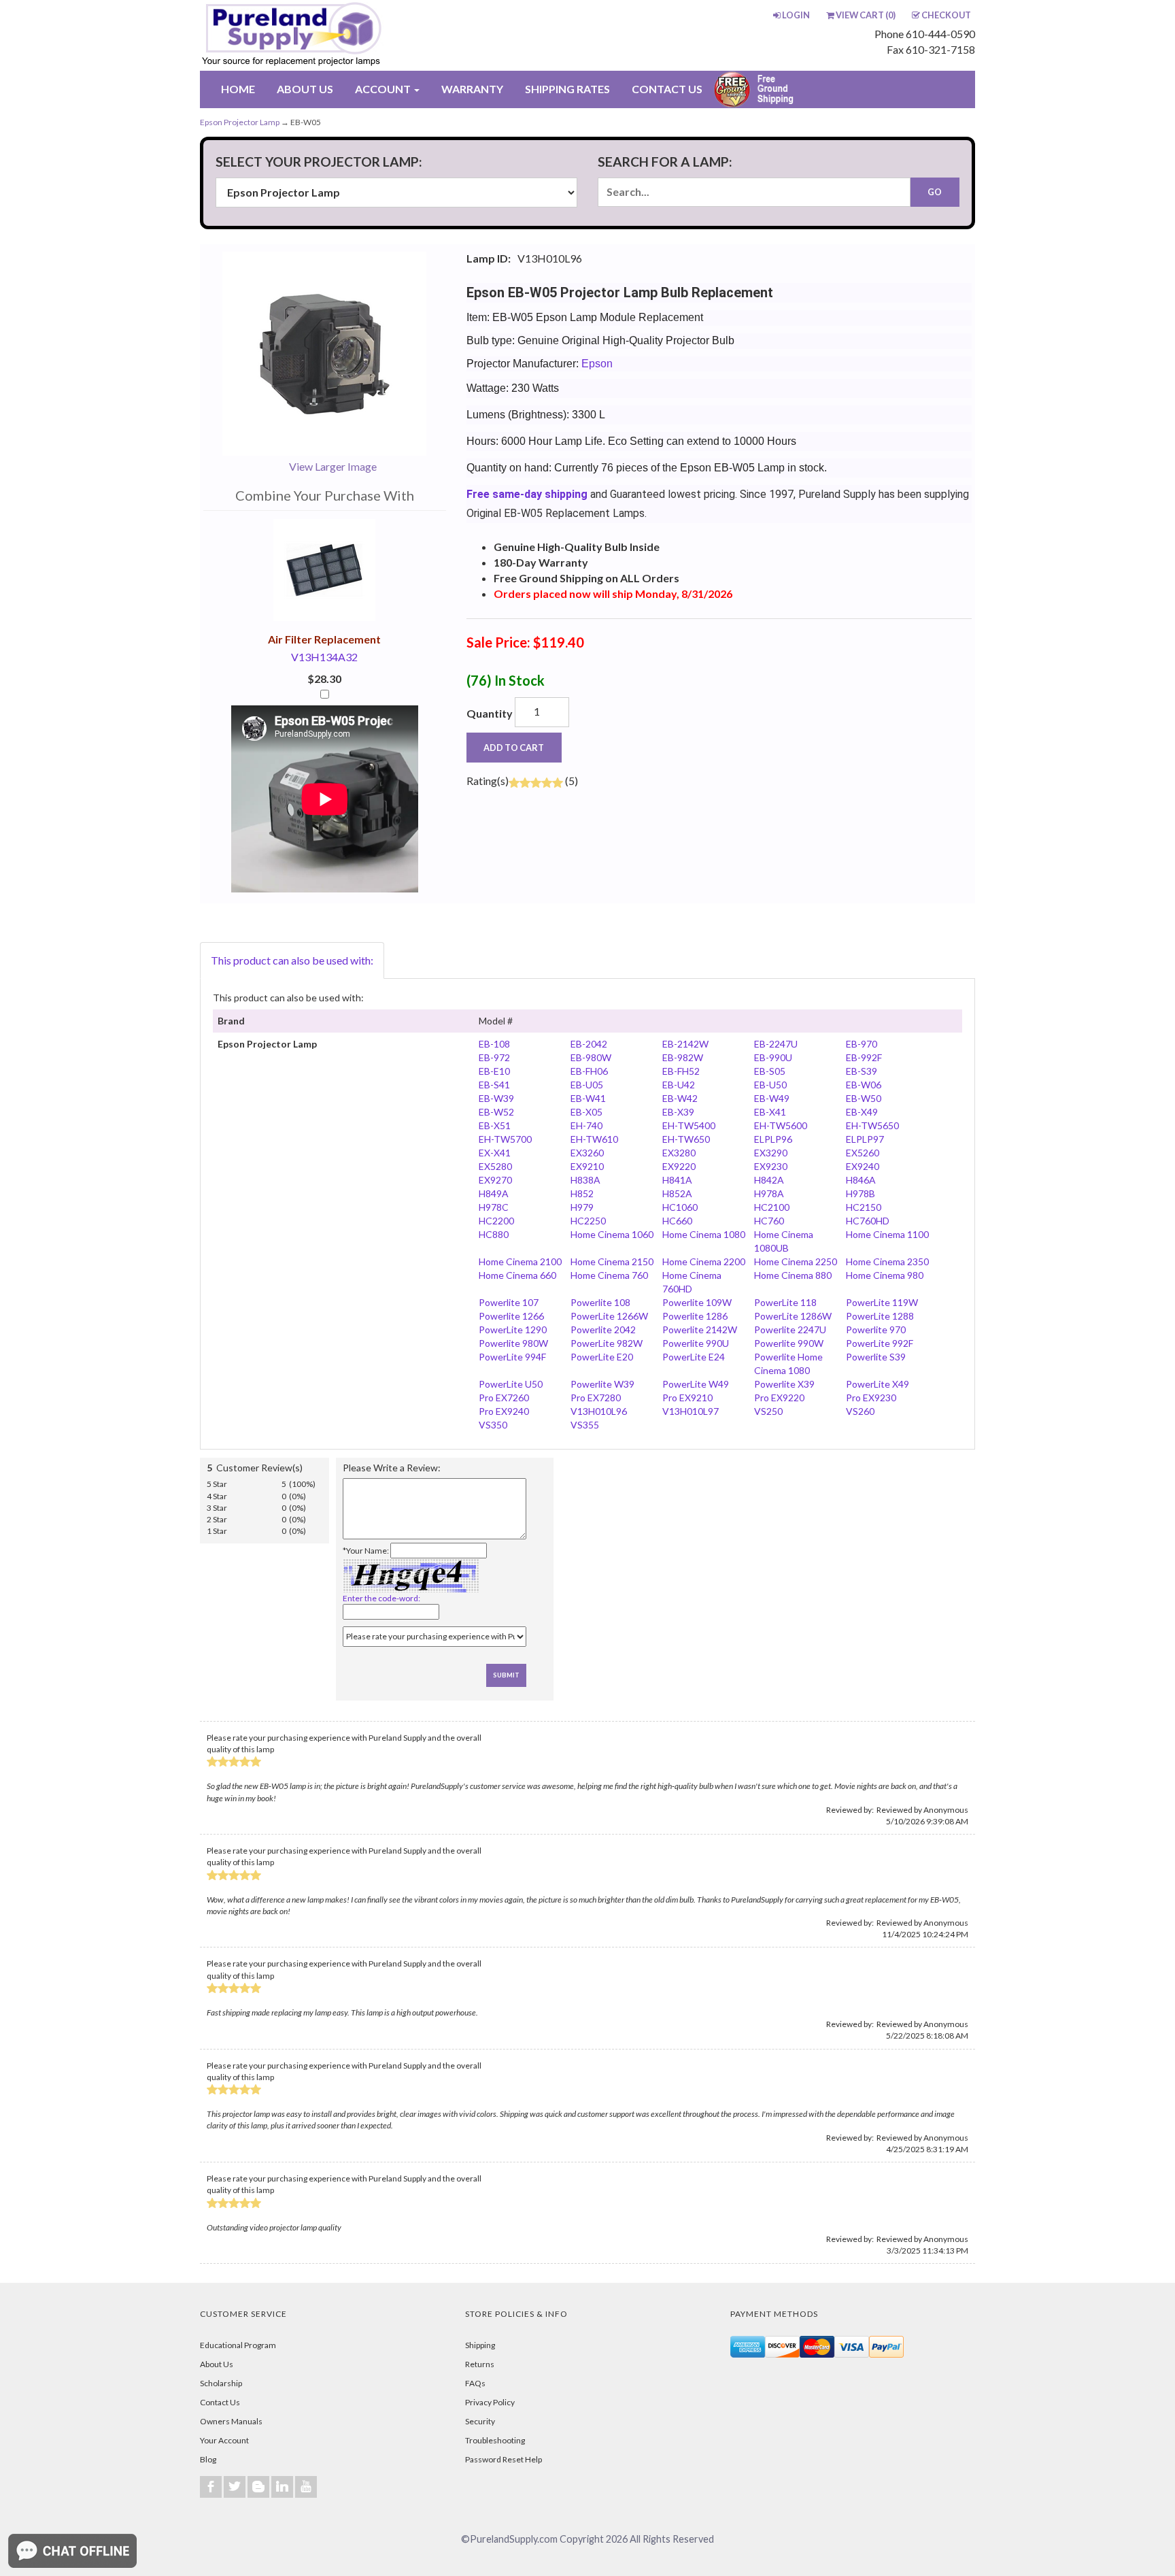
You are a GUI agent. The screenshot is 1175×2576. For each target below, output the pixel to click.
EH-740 (586, 1125)
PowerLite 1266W (609, 1316)
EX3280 (679, 1153)
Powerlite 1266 (511, 1316)
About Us (217, 2364)
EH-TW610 (594, 1139)
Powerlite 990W (789, 1343)
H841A (677, 1180)
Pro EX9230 (871, 1398)
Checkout (946, 15)
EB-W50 (864, 1098)
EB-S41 (494, 1085)
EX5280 (495, 1166)
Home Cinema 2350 (887, 1261)
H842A (769, 1180)
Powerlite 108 (600, 1302)
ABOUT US (305, 89)
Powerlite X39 (784, 1384)
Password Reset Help (504, 2459)
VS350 (493, 1425)
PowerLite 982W (607, 1343)
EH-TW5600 (781, 1125)
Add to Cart (514, 748)
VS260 (860, 1411)
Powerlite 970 (876, 1329)
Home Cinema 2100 (520, 1261)
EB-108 (494, 1044)
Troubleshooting (495, 2440)
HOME (238, 89)
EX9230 (771, 1166)
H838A (585, 1180)
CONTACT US (667, 89)
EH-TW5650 (872, 1125)
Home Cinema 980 (885, 1275)
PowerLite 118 (785, 1302)
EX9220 (679, 1166)
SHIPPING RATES (567, 89)
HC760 (769, 1221)
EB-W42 (680, 1098)
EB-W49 (772, 1098)
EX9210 (587, 1166)
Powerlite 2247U (790, 1329)
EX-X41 (495, 1153)
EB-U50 (770, 1085)
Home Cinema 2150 (612, 1261)
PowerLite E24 (694, 1357)
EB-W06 (864, 1085)
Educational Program (238, 2345)
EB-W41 (588, 1098)
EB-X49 (862, 1112)
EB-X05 (586, 1112)
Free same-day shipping (527, 494)
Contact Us (220, 2402)
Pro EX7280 (596, 1398)
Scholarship (221, 2383)
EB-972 (494, 1057)
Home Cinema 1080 (704, 1234)
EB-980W (591, 1057)
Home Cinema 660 (517, 1275)
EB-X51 (495, 1125)
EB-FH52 (681, 1071)
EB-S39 (862, 1071)
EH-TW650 (686, 1139)
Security (480, 2421)
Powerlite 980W (513, 1343)
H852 (582, 1193)
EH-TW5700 (505, 1139)
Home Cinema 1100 (887, 1234)
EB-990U (773, 1057)
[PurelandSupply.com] (356, 35)
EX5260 (863, 1153)
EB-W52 (496, 1112)
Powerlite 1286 (695, 1316)
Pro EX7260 (504, 1398)
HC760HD (868, 1221)
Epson (597, 364)
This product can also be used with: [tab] (292, 960)
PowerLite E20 (602, 1357)
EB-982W (683, 1057)
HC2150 (864, 1207)
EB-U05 (587, 1085)
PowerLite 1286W (793, 1316)
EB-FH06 (589, 1071)
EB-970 (862, 1044)
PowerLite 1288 (880, 1316)
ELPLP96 (773, 1139)
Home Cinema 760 (609, 1275)
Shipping (480, 2345)
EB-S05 (770, 1071)
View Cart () (866, 15)
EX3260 (587, 1153)
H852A (677, 1193)
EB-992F (864, 1057)
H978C (494, 1207)
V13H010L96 (599, 1411)
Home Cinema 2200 (704, 1261)
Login (796, 15)
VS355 (585, 1425)
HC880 (494, 1234)
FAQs (475, 2383)
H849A (494, 1193)
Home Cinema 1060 (612, 1234)
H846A (861, 1180)
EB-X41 (770, 1112)
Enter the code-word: (381, 1598)
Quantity (490, 713)
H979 (582, 1207)
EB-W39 (496, 1098)
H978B (861, 1193)
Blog (208, 2459)
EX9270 (495, 1180)
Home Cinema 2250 (796, 1261)
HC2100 (772, 1207)
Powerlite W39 (602, 1384)
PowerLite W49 (696, 1384)
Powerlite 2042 (603, 1329)
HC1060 (680, 1207)
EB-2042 (589, 1044)
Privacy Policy (490, 2402)
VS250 (768, 1411)
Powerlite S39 (876, 1357)
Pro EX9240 (504, 1411)
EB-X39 (678, 1112)
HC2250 (588, 1221)
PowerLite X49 (878, 1384)
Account (384, 89)
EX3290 (771, 1153)
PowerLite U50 (511, 1384)
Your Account (224, 2440)
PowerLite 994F (512, 1357)
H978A (769, 1193)
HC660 (677, 1221)
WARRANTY (472, 89)
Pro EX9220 (779, 1398)
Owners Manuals (231, 2421)
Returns (480, 2364)
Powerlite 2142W (700, 1329)
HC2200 (496, 1221)
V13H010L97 (691, 1411)
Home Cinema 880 (793, 1275)
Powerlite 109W (697, 1302)
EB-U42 (679, 1085)
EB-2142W (685, 1044)
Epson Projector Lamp (240, 122)
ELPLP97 (865, 1139)
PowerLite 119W (882, 1302)
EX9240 (863, 1166)
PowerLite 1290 (513, 1329)
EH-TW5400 (689, 1125)
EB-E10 (494, 1071)
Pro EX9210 (687, 1398)
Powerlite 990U (696, 1343)
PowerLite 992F (880, 1343)
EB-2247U (776, 1044)
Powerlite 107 (509, 1302)
